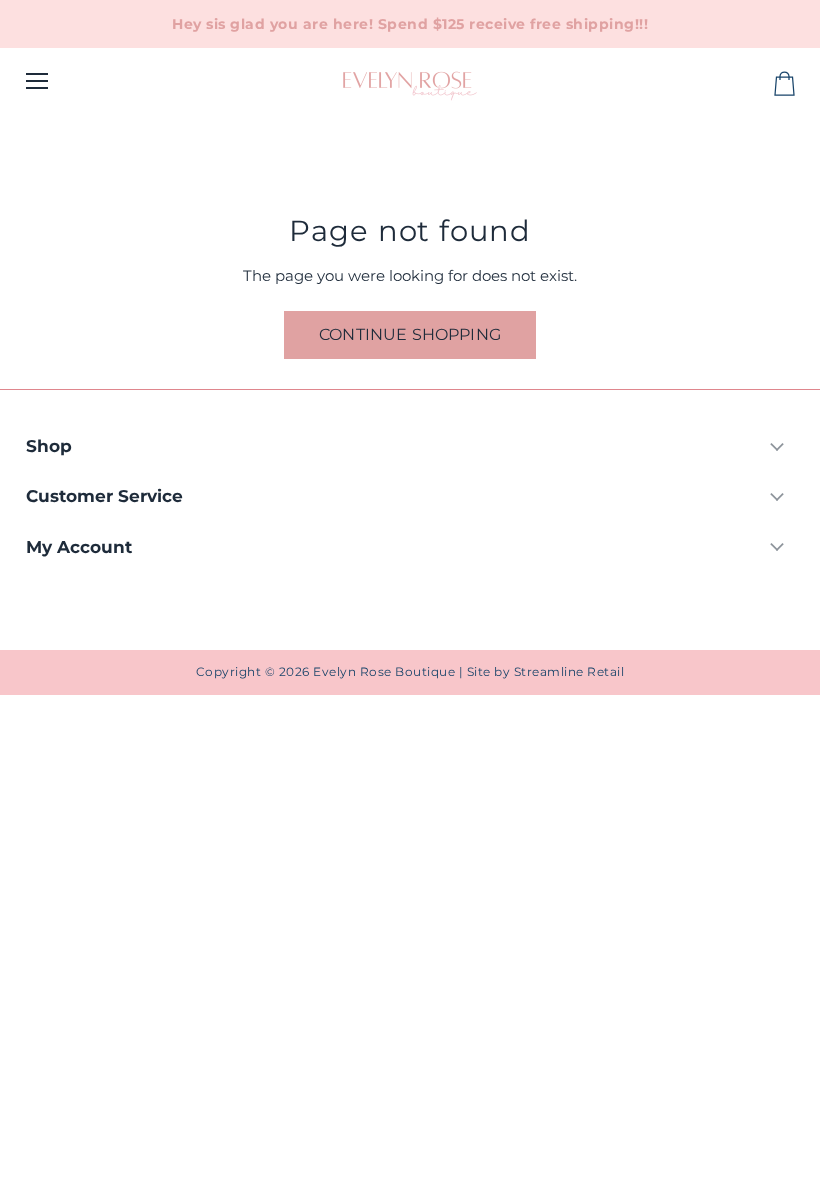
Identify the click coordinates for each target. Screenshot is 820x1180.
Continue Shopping (410, 334)
